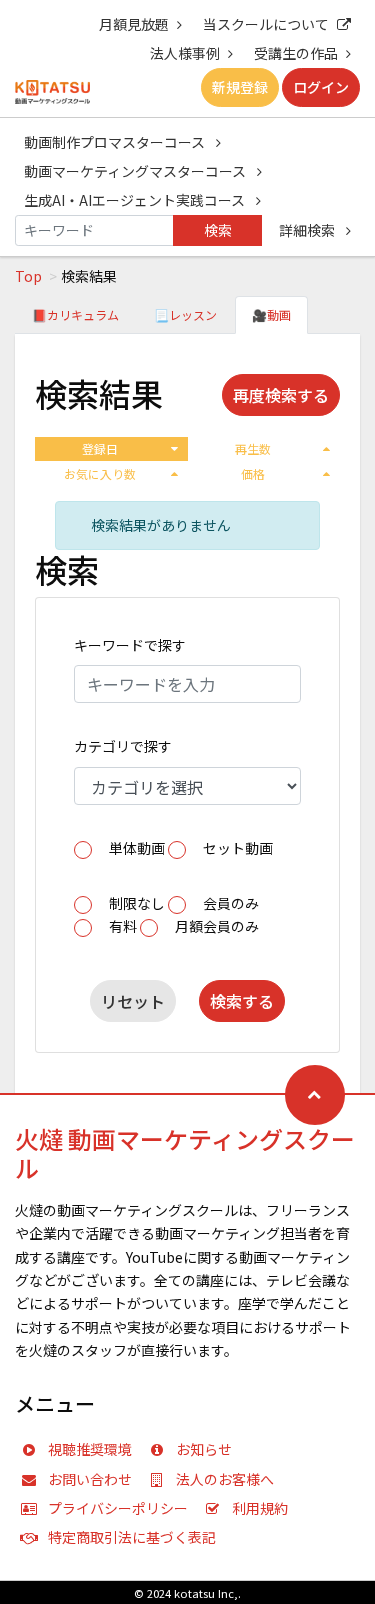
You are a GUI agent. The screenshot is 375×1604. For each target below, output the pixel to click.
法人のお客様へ (225, 1479)
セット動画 (238, 848)
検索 (218, 230)
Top (28, 276)
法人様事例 (185, 53)
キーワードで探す (130, 645)
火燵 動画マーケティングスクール (185, 1153)
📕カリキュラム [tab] (75, 314)
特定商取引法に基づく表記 (132, 1537)
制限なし (137, 903)
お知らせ (204, 1449)
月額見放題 (134, 24)
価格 (253, 473)
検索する (242, 1001)
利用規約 (260, 1508)
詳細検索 (308, 230)
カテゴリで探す (123, 746)
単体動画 (137, 848)
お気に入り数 (100, 473)
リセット (133, 1001)
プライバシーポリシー (118, 1508)
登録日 (100, 448)
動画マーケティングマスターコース (136, 171)
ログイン (321, 87)
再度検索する (281, 395)
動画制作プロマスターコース (116, 142)
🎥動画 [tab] (271, 314)
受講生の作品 (296, 53)
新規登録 (240, 87)
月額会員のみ (217, 926)
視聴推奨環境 (90, 1449)
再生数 (253, 448)
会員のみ (231, 903)
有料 (123, 926)
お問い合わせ (90, 1479)
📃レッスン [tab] (185, 314)
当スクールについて (266, 24)
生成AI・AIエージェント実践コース (136, 200)
